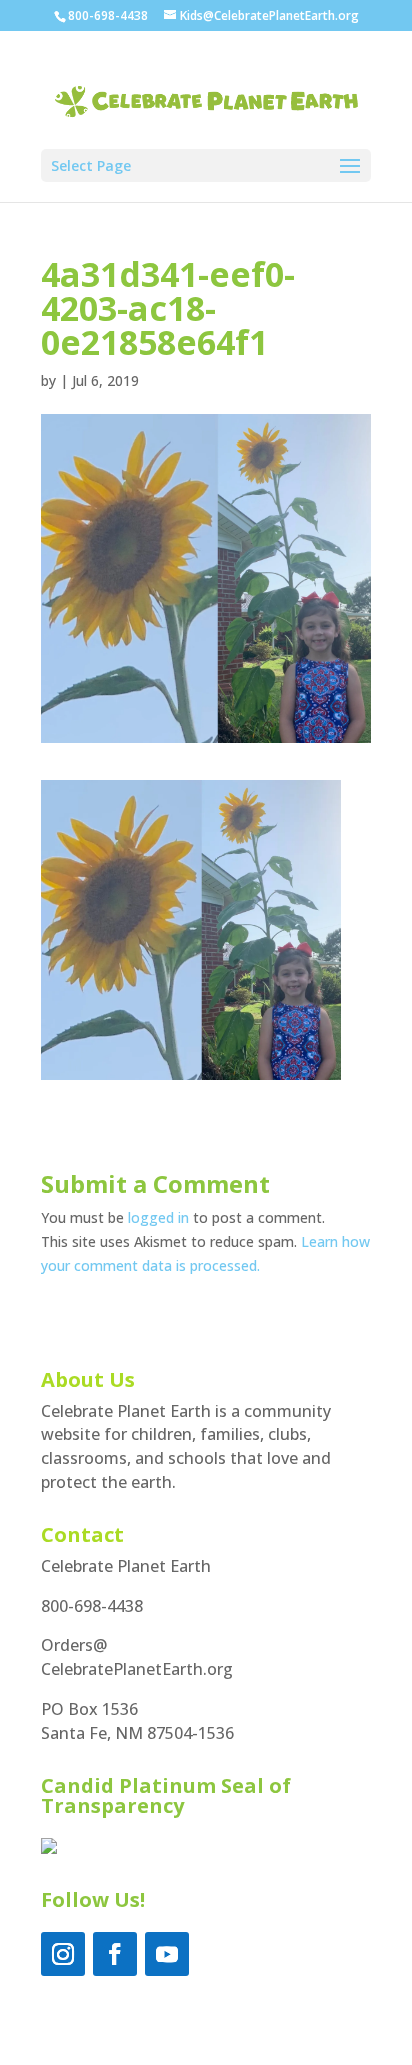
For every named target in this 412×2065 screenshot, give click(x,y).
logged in (158, 1217)
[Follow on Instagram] (63, 1954)
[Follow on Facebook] (115, 1954)
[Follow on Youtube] (167, 1954)
